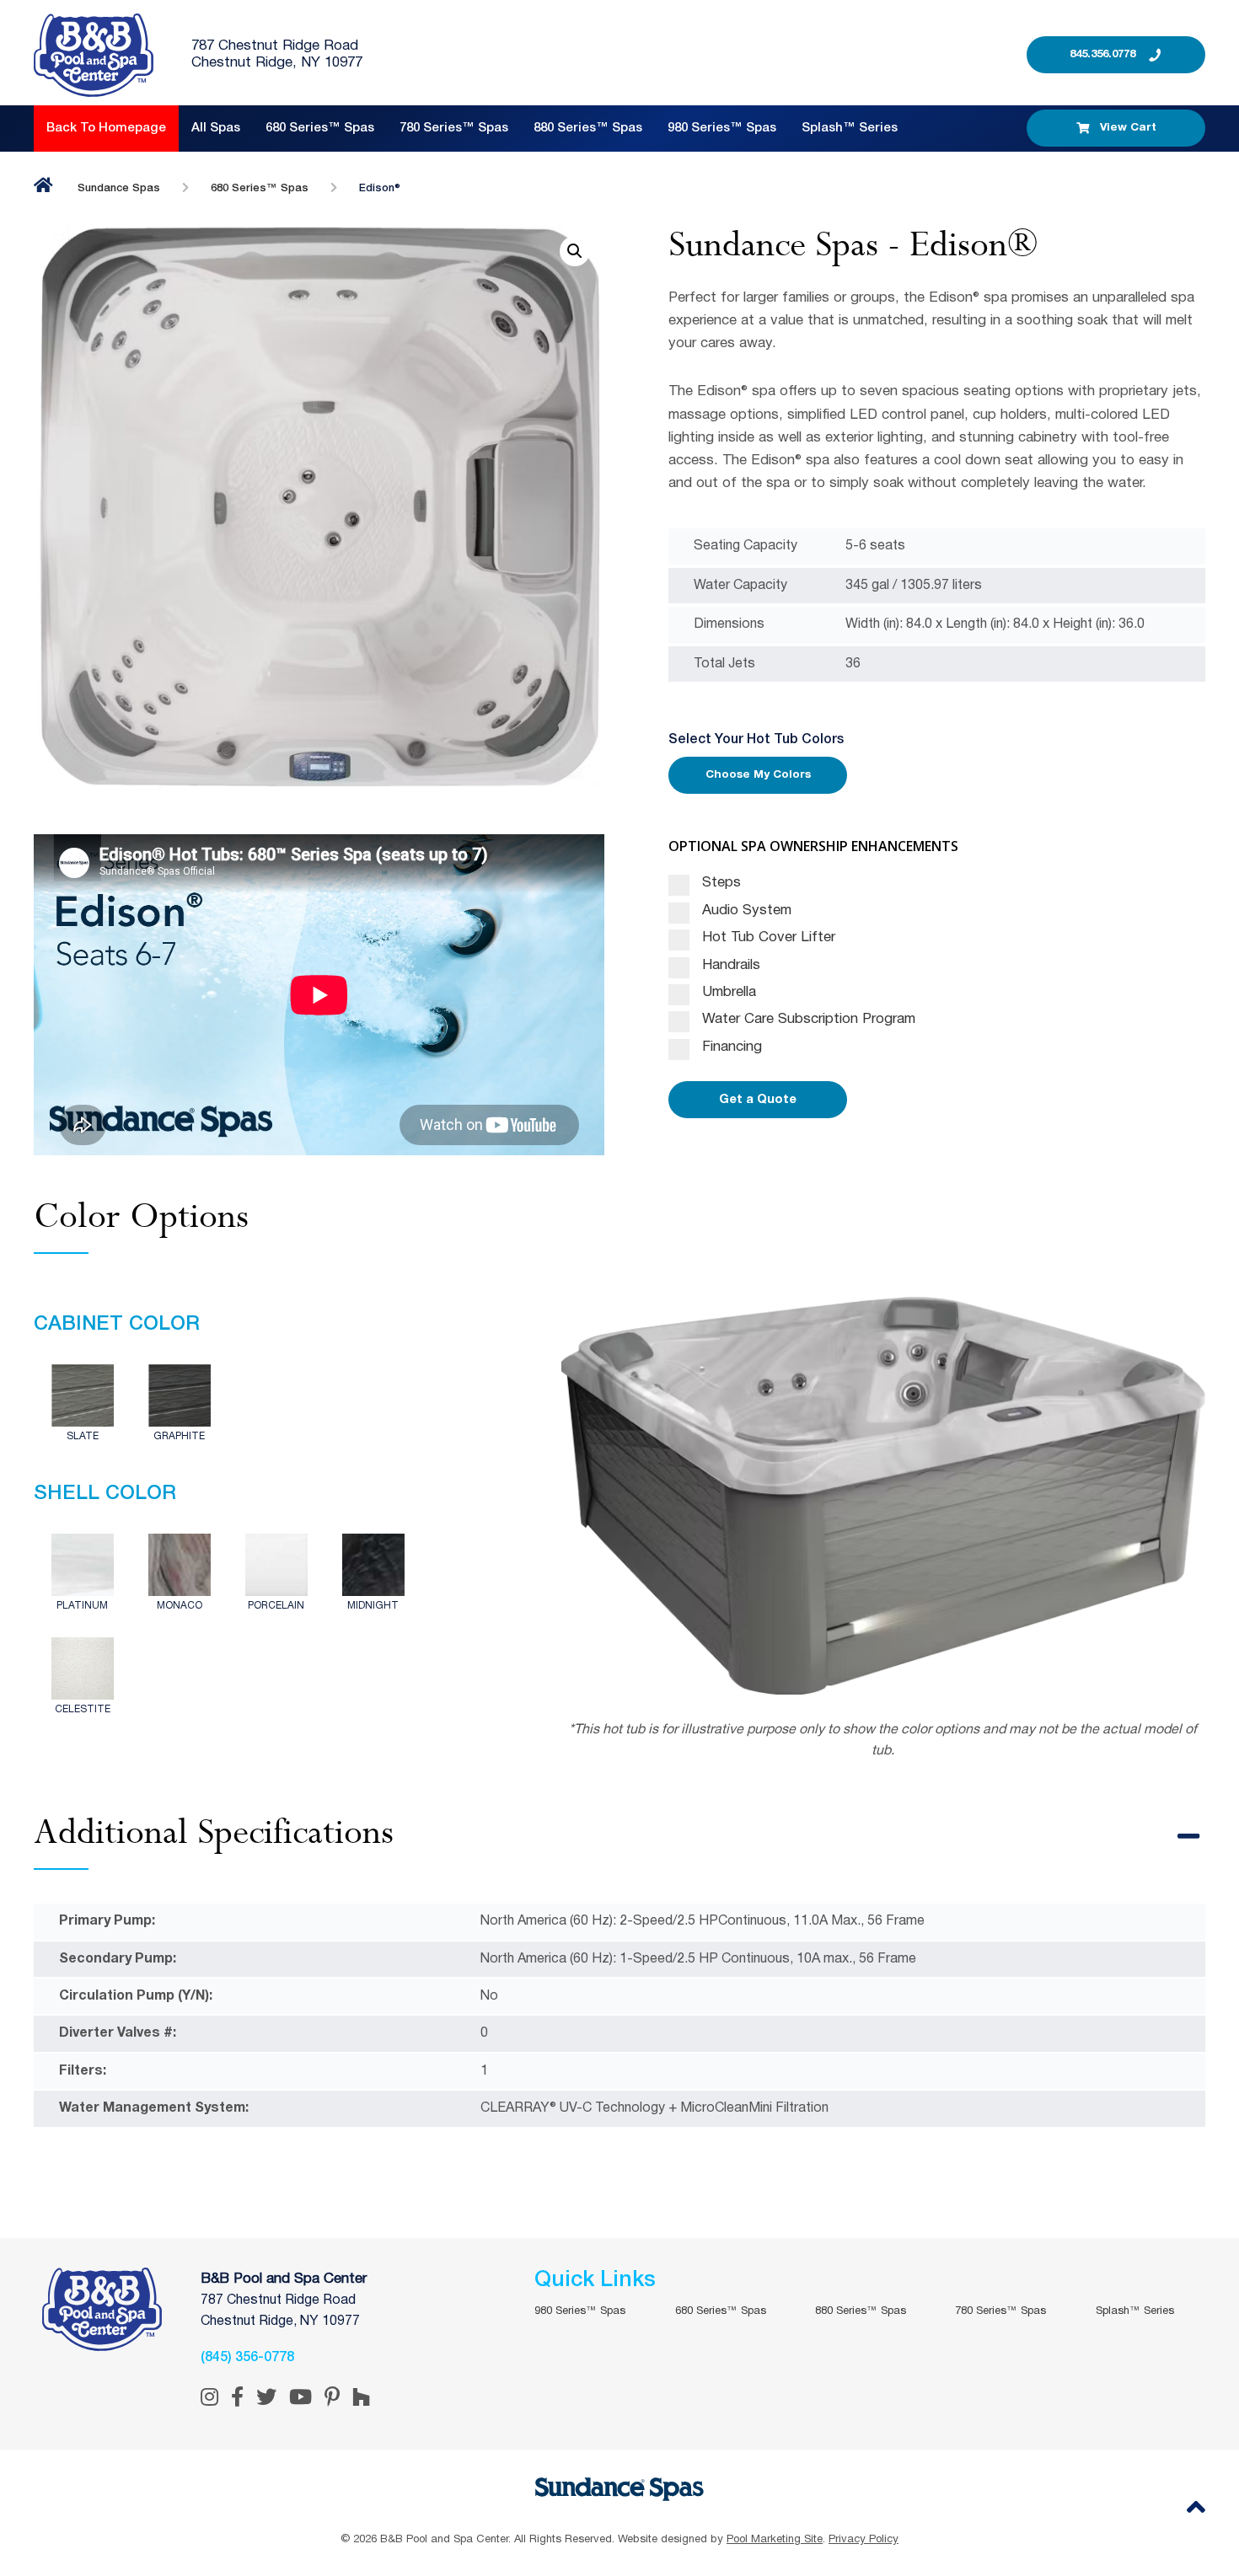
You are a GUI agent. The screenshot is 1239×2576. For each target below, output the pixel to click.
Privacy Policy (864, 2540)
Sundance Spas (119, 188)
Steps (719, 883)
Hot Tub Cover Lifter (767, 937)
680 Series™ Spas (320, 128)
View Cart (1128, 128)
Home (43, 185)
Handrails (729, 965)
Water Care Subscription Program (807, 1019)
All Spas (216, 128)
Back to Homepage (106, 128)
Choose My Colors (758, 775)
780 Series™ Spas (454, 128)
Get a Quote (758, 1100)
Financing (730, 1047)
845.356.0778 (1102, 54)
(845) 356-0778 (247, 2358)
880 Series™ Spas (588, 128)
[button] (575, 251)
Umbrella (727, 992)
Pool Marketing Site (775, 2540)
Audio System (745, 910)
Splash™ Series (850, 128)
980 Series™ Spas (722, 128)
